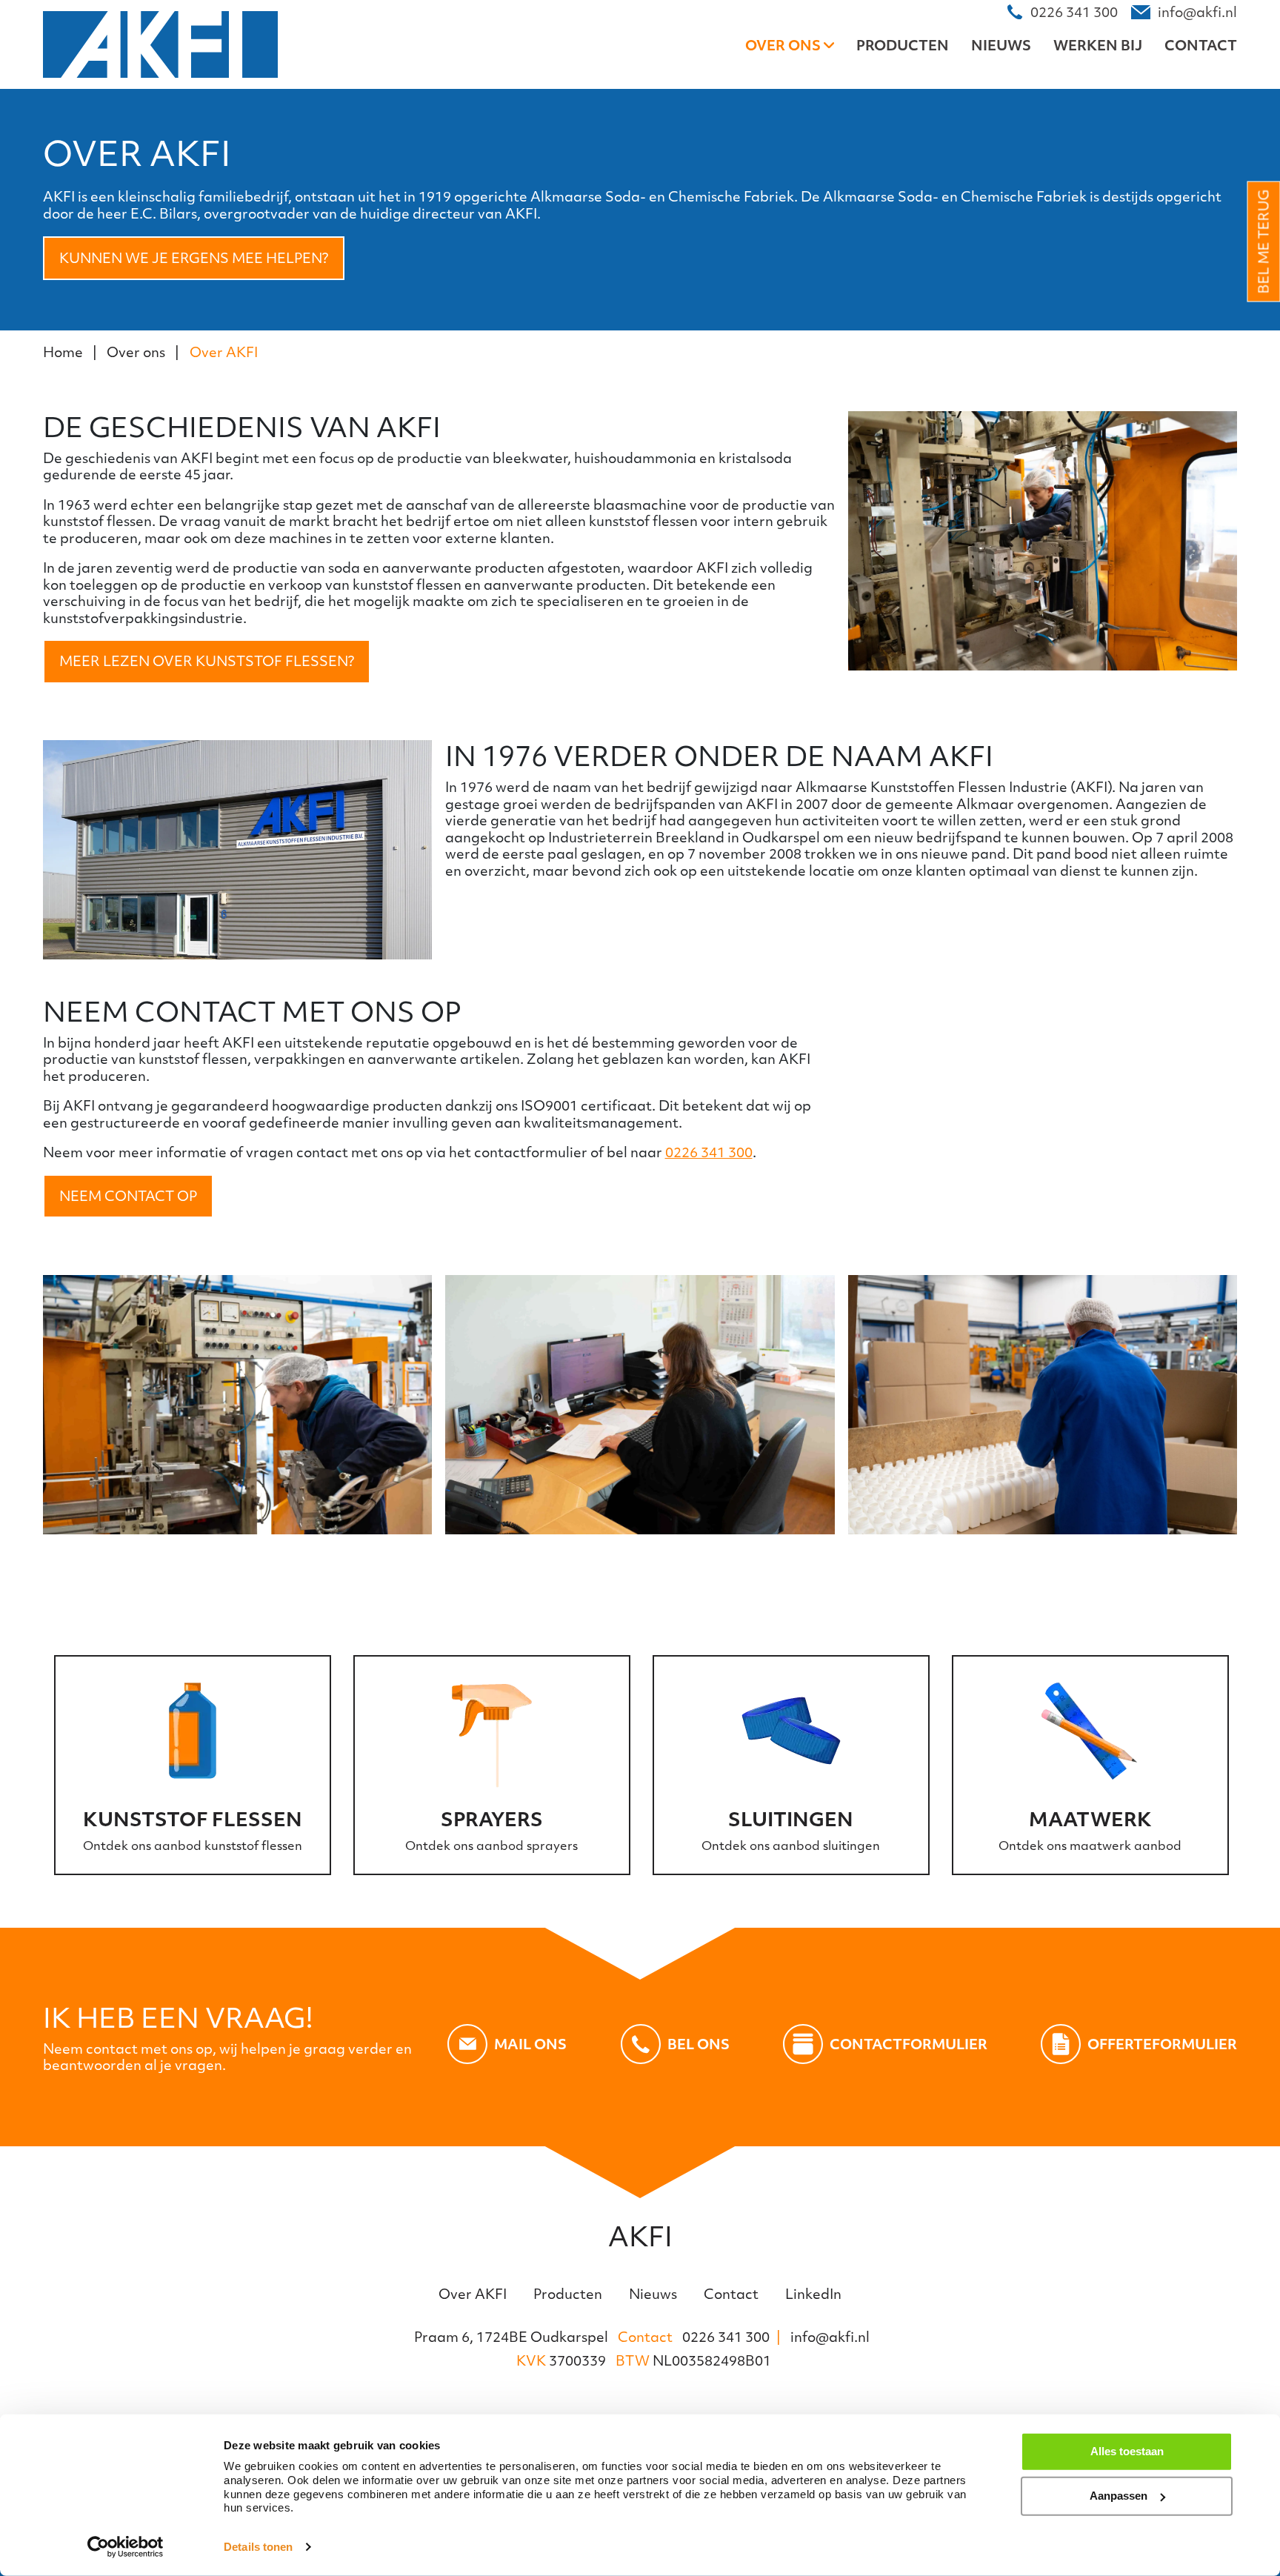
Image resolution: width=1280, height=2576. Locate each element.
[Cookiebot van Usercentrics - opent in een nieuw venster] (126, 2547)
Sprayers (492, 1819)
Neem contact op (128, 1196)
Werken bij (1098, 45)
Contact (1201, 45)
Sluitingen (791, 1819)
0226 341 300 (709, 1152)
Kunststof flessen (193, 1819)
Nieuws (1001, 45)
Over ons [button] (784, 45)
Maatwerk (1090, 1819)
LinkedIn (813, 2294)
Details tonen (258, 2547)
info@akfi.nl (830, 2337)
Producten (903, 45)
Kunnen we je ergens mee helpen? (194, 258)
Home (63, 352)
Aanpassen (1119, 2496)
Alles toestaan (1127, 2451)
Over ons (136, 352)
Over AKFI (224, 352)
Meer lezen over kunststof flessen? (207, 661)
